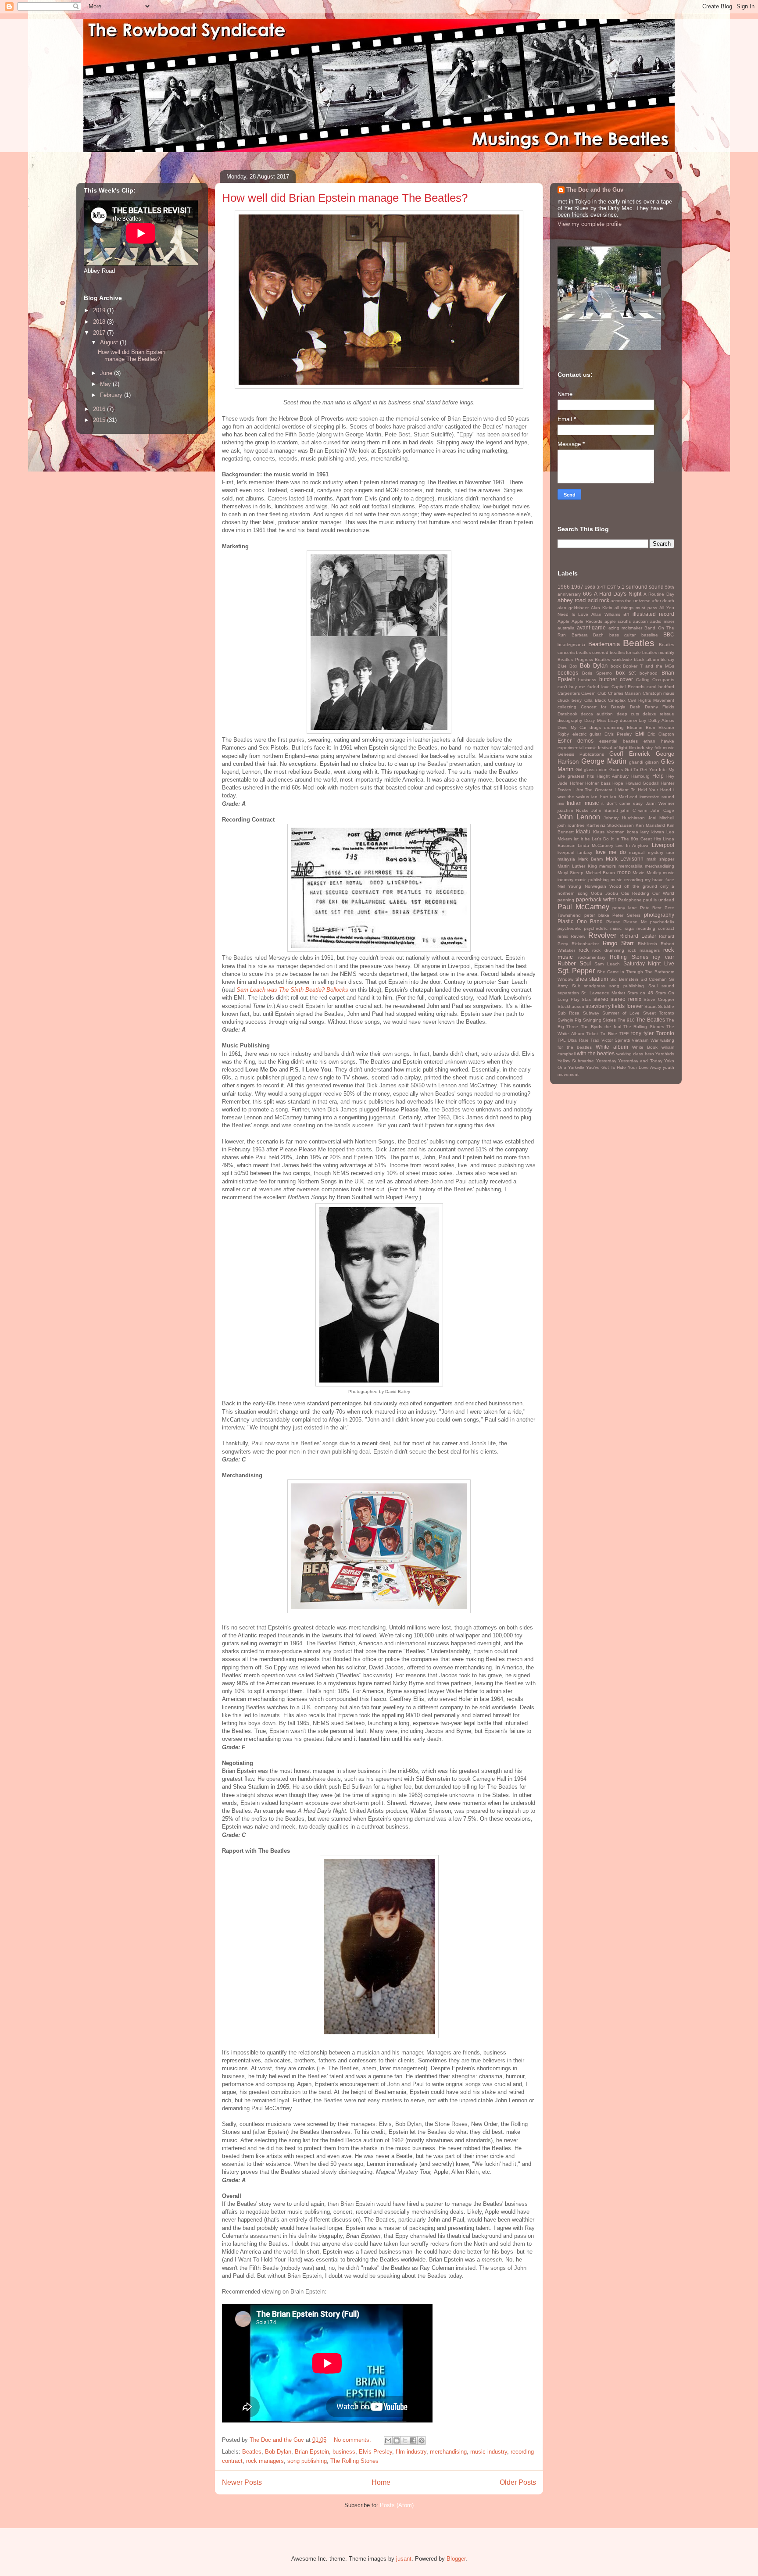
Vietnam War (645, 1040)
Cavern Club (594, 693)
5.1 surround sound (640, 587)
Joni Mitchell (661, 818)
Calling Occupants (655, 680)
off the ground (641, 886)
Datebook (567, 714)
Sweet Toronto (659, 1013)
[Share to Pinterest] (422, 2440)
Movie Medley (647, 873)
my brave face (660, 880)
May (106, 384)
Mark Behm (590, 859)
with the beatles (596, 1053)
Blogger (456, 2559)
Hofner (577, 783)
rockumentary (592, 957)
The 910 (626, 1020)
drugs (595, 727)
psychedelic (569, 928)
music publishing (592, 880)
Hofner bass (598, 783)
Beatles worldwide (613, 659)
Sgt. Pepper (576, 971)
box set (626, 673)
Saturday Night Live (649, 963)
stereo (601, 999)
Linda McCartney (595, 845)
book (616, 666)
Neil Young (569, 886)
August (110, 342)
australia (566, 628)
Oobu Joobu (604, 893)
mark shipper (660, 859)
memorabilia (631, 866)
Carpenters (569, 693)
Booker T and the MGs (649, 666)
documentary (633, 720)
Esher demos (576, 741)
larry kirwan (652, 832)
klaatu (583, 831)
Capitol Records (628, 687)
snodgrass (594, 986)
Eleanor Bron (641, 727)
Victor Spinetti (616, 1040)
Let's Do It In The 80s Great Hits (626, 839)
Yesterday (606, 1061)
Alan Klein (602, 608)
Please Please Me (627, 922)
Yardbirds (665, 1054)
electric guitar (587, 734)
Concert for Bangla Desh (611, 707)
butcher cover (616, 679)
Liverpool (663, 845)
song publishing (307, 2461)
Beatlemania (604, 644)
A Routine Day (659, 594)
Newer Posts (242, 2482)
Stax (586, 999)
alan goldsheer (573, 608)
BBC (669, 634)
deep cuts (628, 714)
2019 (100, 310)
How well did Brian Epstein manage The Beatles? (345, 198)
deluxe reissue (658, 714)
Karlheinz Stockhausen (610, 825)
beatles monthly (658, 652)
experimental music (577, 748)
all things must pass (636, 608)
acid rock (599, 600)
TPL (562, 1040)
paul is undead (659, 900)
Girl (579, 770)
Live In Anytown (633, 845)
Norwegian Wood (603, 886)
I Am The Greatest (593, 790)
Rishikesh (647, 944)
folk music (665, 748)
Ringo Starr (618, 943)
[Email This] (388, 2440)
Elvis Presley (375, 2452)
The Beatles (650, 1020)
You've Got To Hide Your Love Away (624, 1067)
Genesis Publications (581, 754)
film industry (411, 2452)
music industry (489, 2452)
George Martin (604, 761)
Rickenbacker (585, 944)
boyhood (649, 673)
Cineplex (617, 700)
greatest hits (581, 776)
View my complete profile (590, 224)
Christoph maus (658, 693)
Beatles (252, 2452)
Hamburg (640, 776)
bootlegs (568, 673)
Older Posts (518, 2482)
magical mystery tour (652, 852)
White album (612, 1047)
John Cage (663, 810)
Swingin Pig (569, 1020)
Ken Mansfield (650, 825)
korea (633, 832)
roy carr (663, 957)
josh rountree (571, 825)
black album (646, 659)
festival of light (613, 748)
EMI (640, 734)
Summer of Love (621, 1013)
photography (659, 915)
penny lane (625, 908)
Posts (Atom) (397, 2505)
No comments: (353, 2440)
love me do (611, 852)
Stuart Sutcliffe (659, 1006)
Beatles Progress (575, 659)
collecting (567, 707)
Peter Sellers (626, 915)
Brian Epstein (312, 2452)
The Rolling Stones (354, 2461)
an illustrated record (649, 614)
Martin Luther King (577, 866)
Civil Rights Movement (651, 700)
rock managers (265, 2461)
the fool (613, 1027)
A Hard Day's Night (618, 594)
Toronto (665, 1033)
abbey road (572, 600)
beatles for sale (625, 652)
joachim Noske (573, 810)
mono (624, 872)
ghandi (636, 762)
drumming (614, 727)
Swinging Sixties (599, 1020)
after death (663, 601)
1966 (564, 587)
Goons (616, 770)
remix (563, 936)
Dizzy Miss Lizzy (601, 720)
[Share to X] (405, 2440)
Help (658, 776)
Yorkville (576, 1067)
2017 (100, 333)
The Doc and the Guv (595, 190)
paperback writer (596, 899)
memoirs (608, 866)
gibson (652, 762)
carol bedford (660, 687)
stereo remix (626, 999)
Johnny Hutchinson (624, 818)
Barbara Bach (588, 635)
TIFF (624, 1034)
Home (381, 2482)
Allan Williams (606, 614)
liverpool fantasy (575, 852)
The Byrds (592, 1027)
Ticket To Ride (601, 1034)
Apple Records (587, 621)
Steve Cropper (659, 999)
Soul (653, 986)
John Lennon (579, 817)
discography (570, 720)
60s (587, 594)
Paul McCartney (583, 907)
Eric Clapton (661, 734)
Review (578, 936)
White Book (645, 1047)
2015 (100, 420)
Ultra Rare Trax (583, 1040)
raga (629, 928)
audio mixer (662, 621)
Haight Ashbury (613, 776)
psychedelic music (603, 928)
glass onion (596, 770)
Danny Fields (660, 707)
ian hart (599, 797)
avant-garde (591, 627)
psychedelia (662, 922)
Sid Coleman (654, 979)
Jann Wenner (660, 803)
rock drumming (608, 950)
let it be (582, 839)
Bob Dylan (278, 2452)
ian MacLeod (624, 797)
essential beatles (619, 741)
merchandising (448, 2452)
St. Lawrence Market (603, 993)
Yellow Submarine (576, 1061)
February (112, 395)
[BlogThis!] (397, 2440)
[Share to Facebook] (413, 2440)
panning (566, 900)
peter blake (597, 915)
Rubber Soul (574, 963)
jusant (404, 2559)
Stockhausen (571, 1006)
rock (584, 950)
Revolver (602, 935)
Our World (663, 893)
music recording (627, 880)
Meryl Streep (570, 873)
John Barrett (605, 810)
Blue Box (567, 666)
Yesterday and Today (640, 1061)
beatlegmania (571, 645)
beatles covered (592, 652)
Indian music (583, 803)
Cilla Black (595, 700)
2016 (100, 409)
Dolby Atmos (661, 720)
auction (640, 621)
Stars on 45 (640, 993)
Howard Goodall (642, 783)
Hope (618, 783)
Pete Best (651, 908)
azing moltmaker (625, 628)
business (344, 2452)
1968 (590, 587)
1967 (577, 587)
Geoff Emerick (630, 754)
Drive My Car (572, 727)
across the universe (631, 601)
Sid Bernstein (624, 979)
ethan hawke (659, 741)
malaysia (566, 859)
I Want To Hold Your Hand (643, 790)
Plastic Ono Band (580, 921)
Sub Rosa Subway (578, 1013)
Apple (563, 621)
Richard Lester (638, 936)
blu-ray (667, 659)
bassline (650, 635)
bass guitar (623, 635)
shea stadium (592, 979)
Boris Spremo (597, 673)
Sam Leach (607, 964)
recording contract (655, 928)
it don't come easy (622, 803)
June (107, 373)
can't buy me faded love (584, 687)
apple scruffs (618, 621)
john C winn (634, 810)
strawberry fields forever (614, 1006)
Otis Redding (635, 893)
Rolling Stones (629, 957)
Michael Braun (600, 873)
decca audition (597, 714)
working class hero (635, 1054)
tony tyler (643, 1033)
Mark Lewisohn (625, 859)
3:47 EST (606, 587)
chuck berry (570, 700)
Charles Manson (624, 693)
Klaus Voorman (609, 832)
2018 (100, 322)
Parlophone (630, 900)
